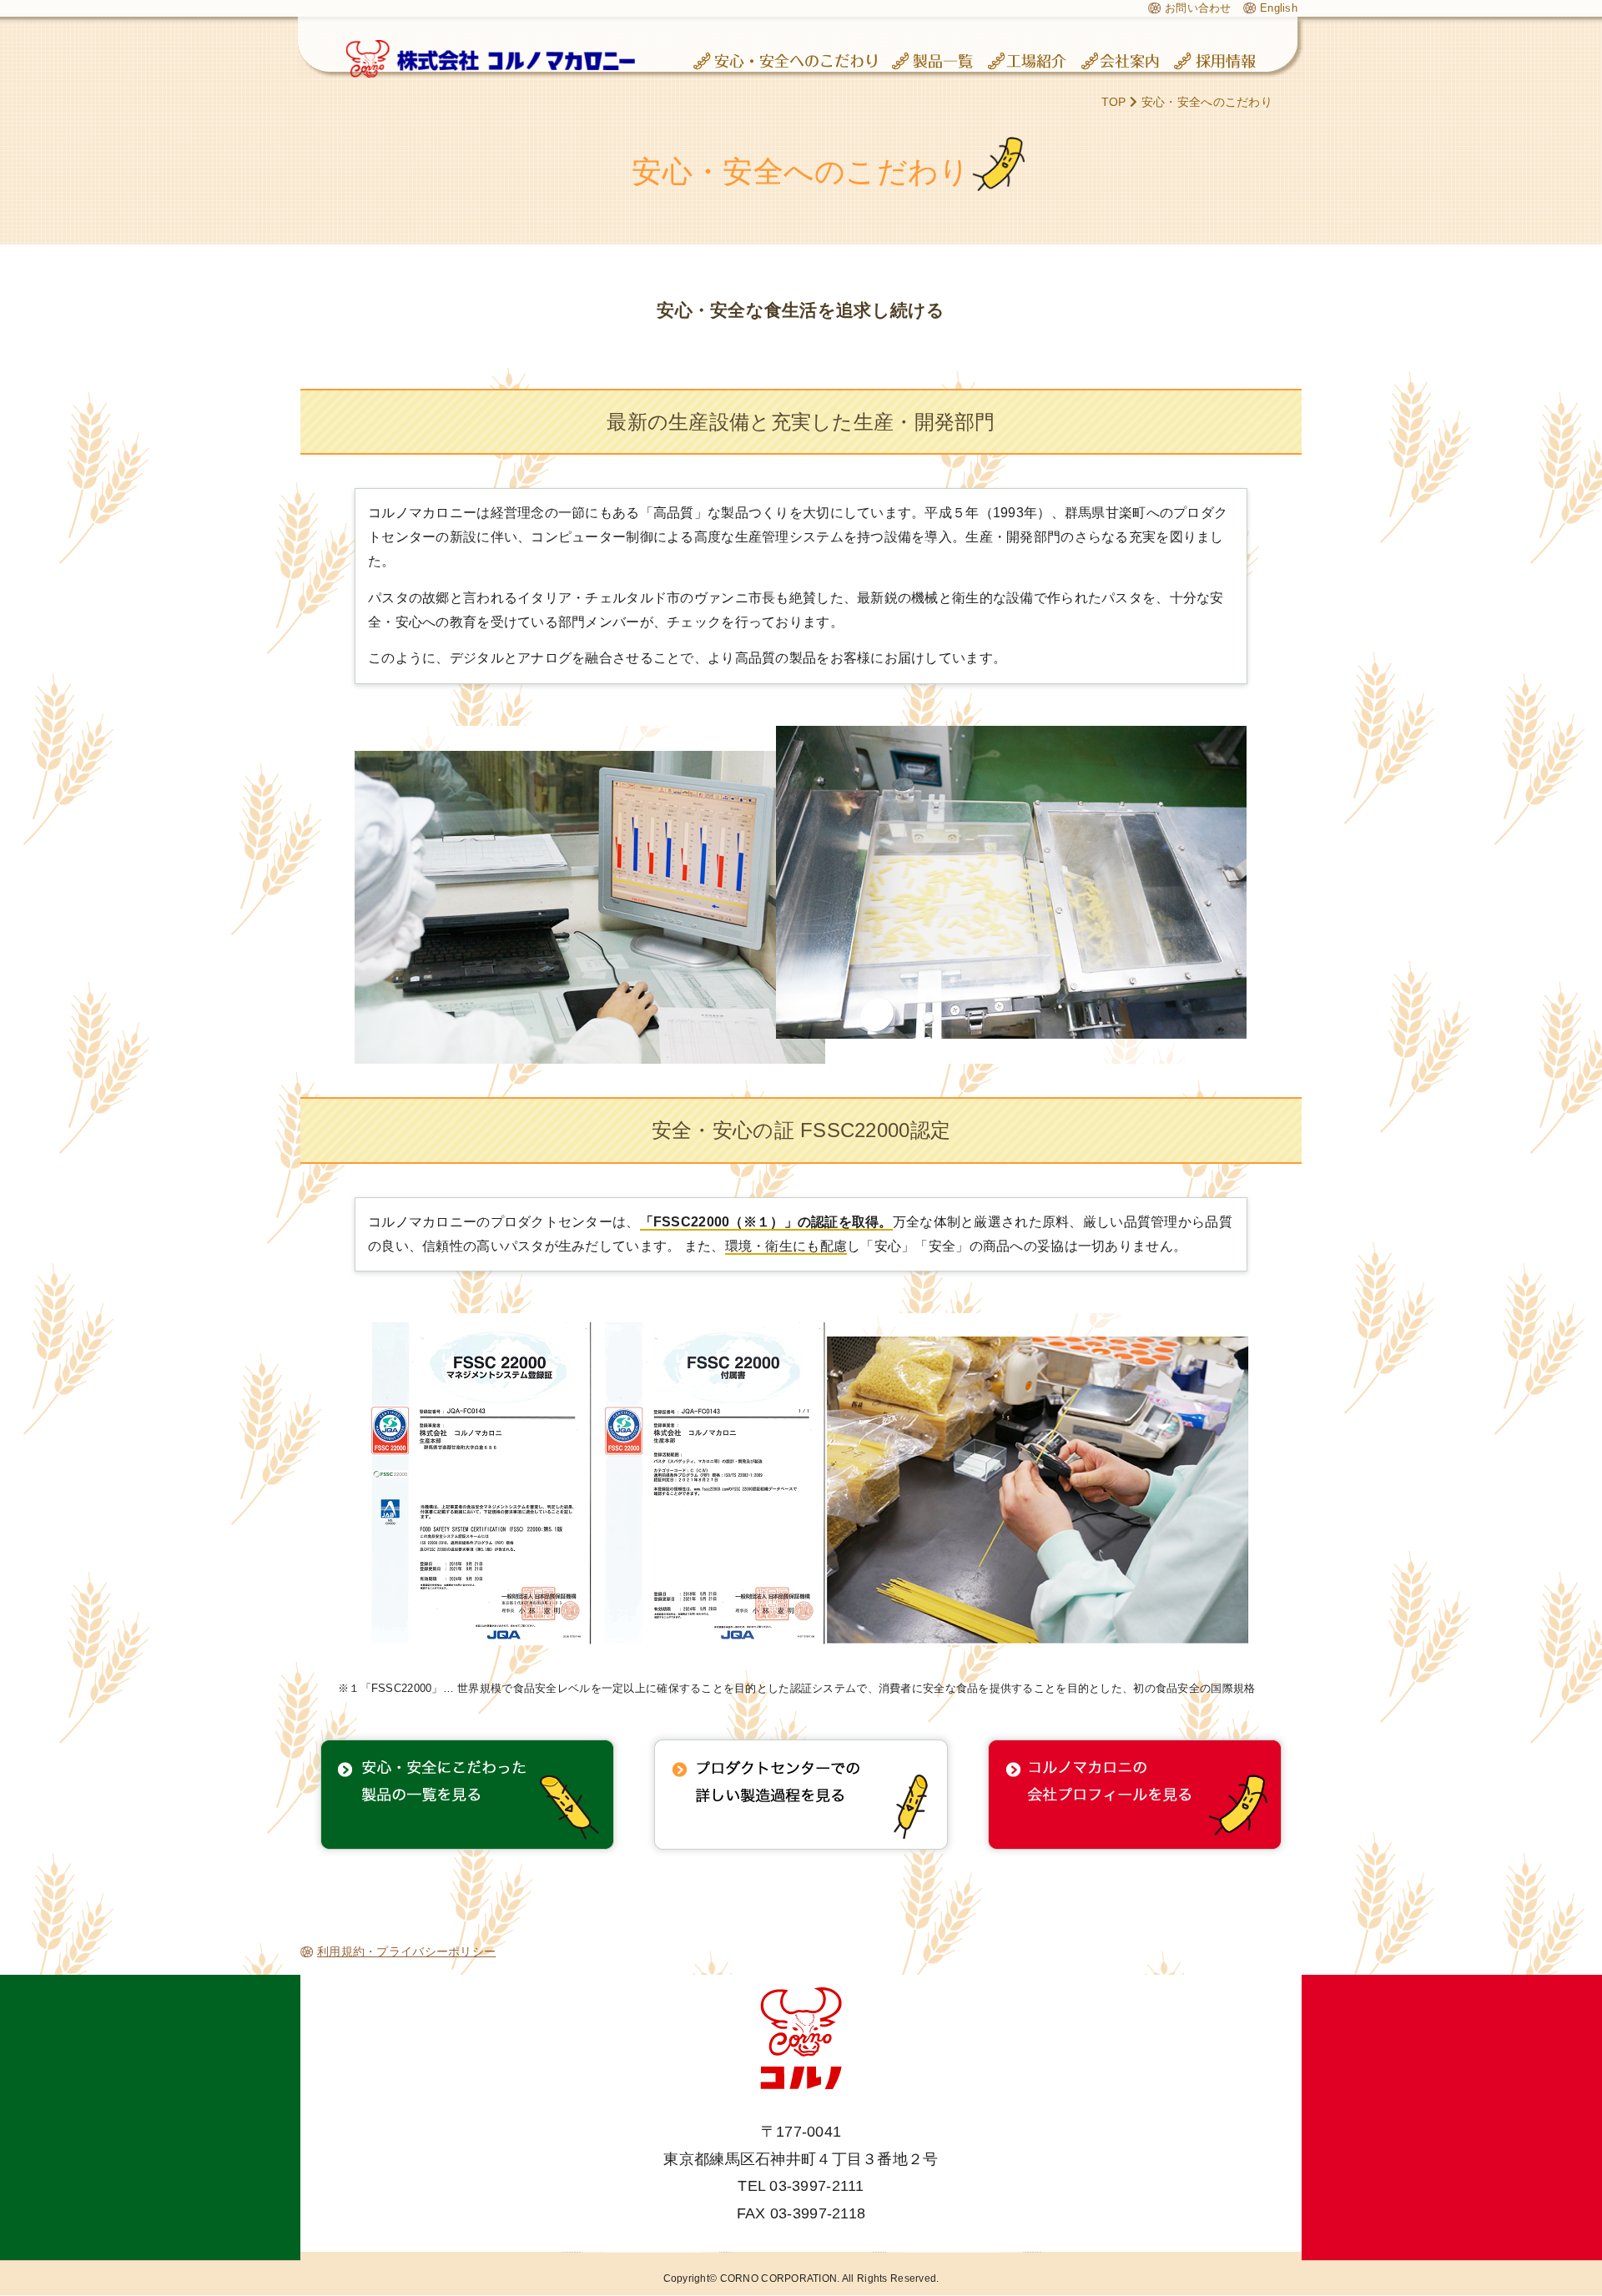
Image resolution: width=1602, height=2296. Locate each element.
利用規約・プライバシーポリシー (406, 1951)
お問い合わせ (1198, 8)
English (1279, 8)
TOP (1114, 102)
